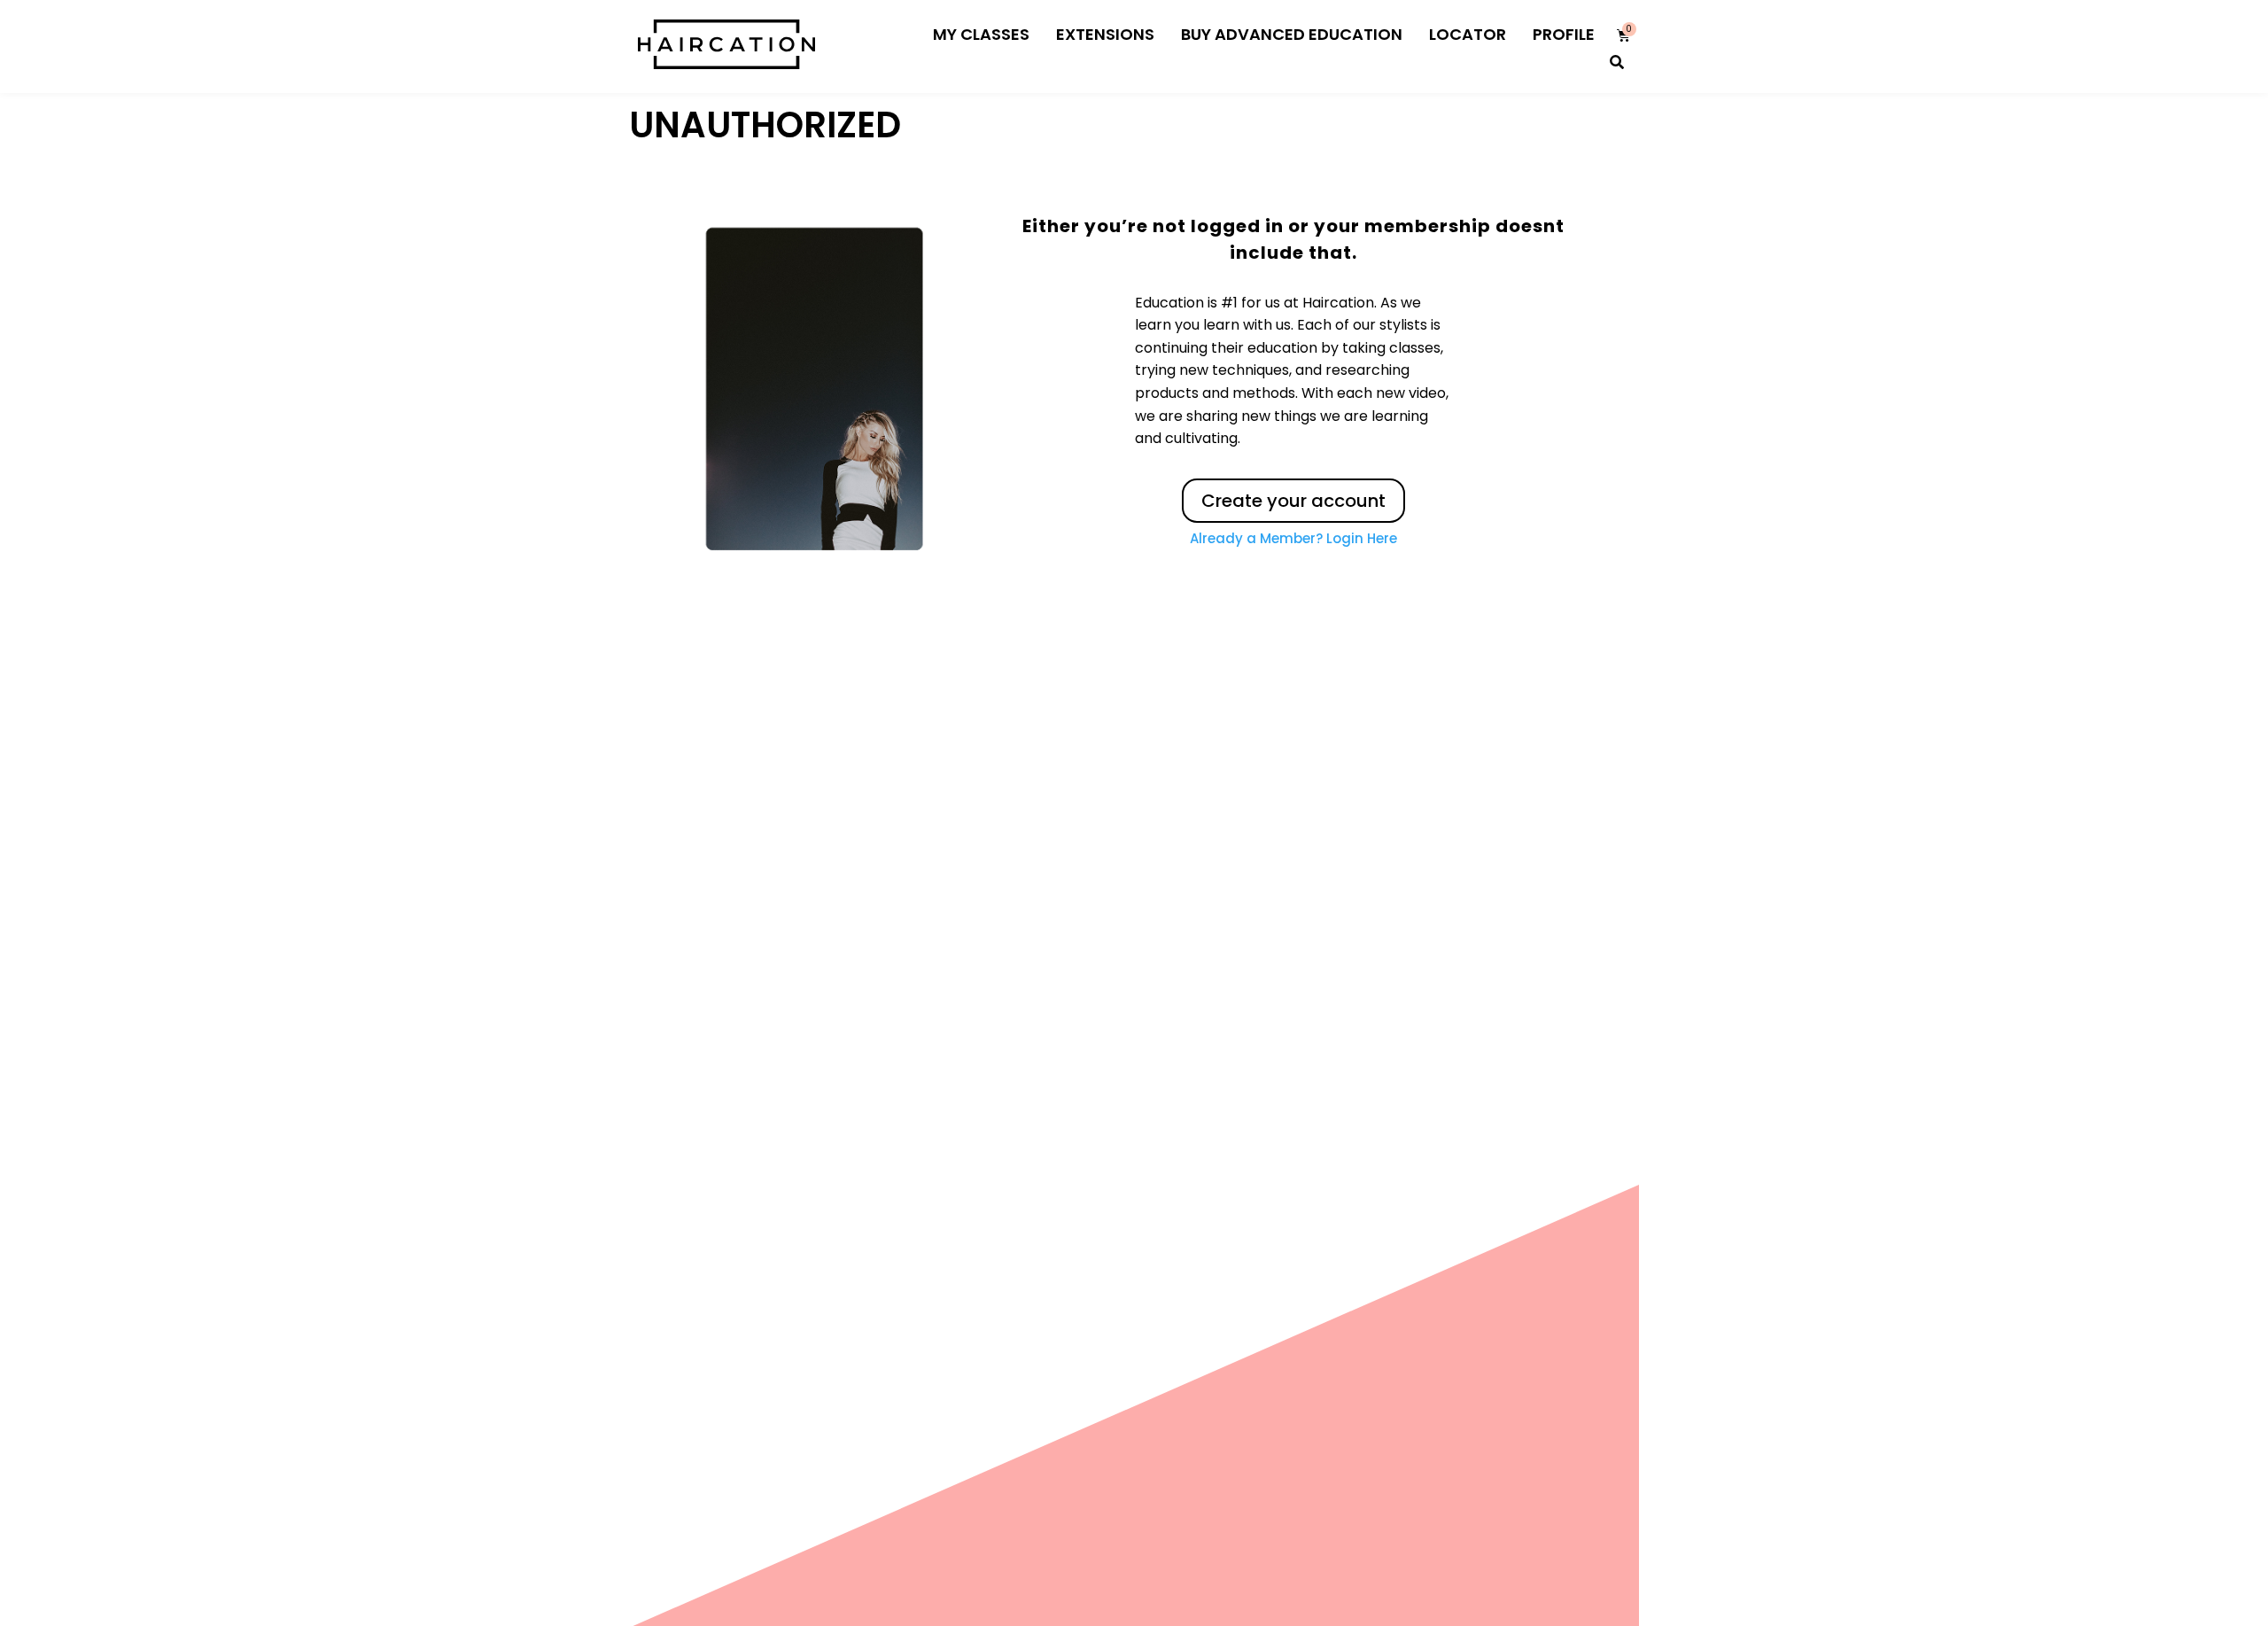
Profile (1564, 73)
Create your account (1293, 540)
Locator (1468, 73)
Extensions (1105, 73)
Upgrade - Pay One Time (1326, 19)
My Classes (981, 73)
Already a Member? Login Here (1293, 577)
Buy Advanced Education (1292, 73)
